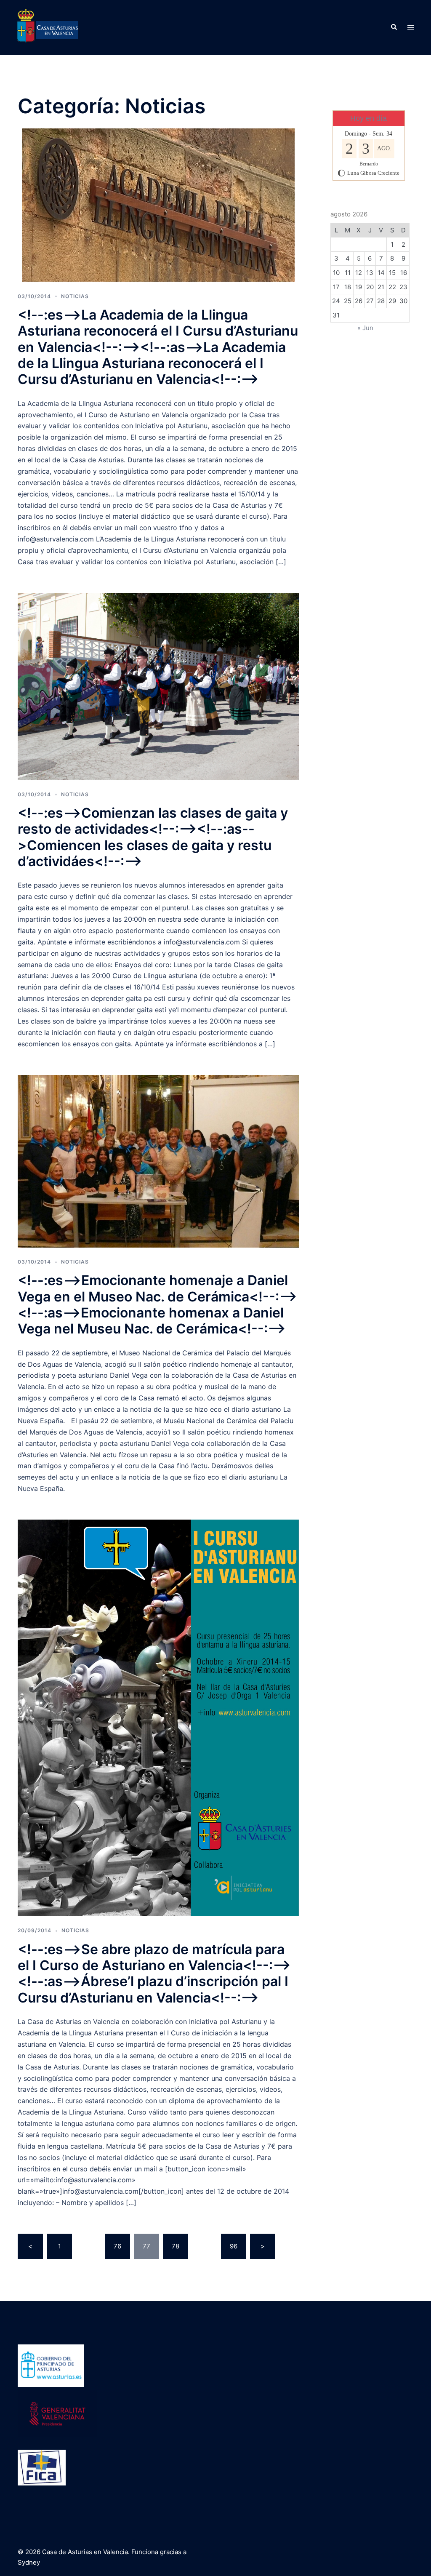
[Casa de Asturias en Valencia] (48, 27)
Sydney (29, 2562)
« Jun (365, 328)
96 (234, 2246)
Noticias (75, 296)
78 (176, 2246)
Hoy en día (368, 118)
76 (117, 2246)
